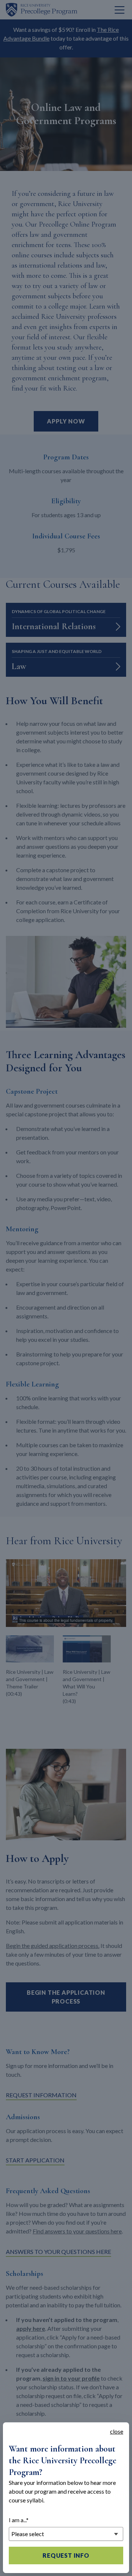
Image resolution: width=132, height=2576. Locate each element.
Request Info (66, 2555)
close (117, 2431)
